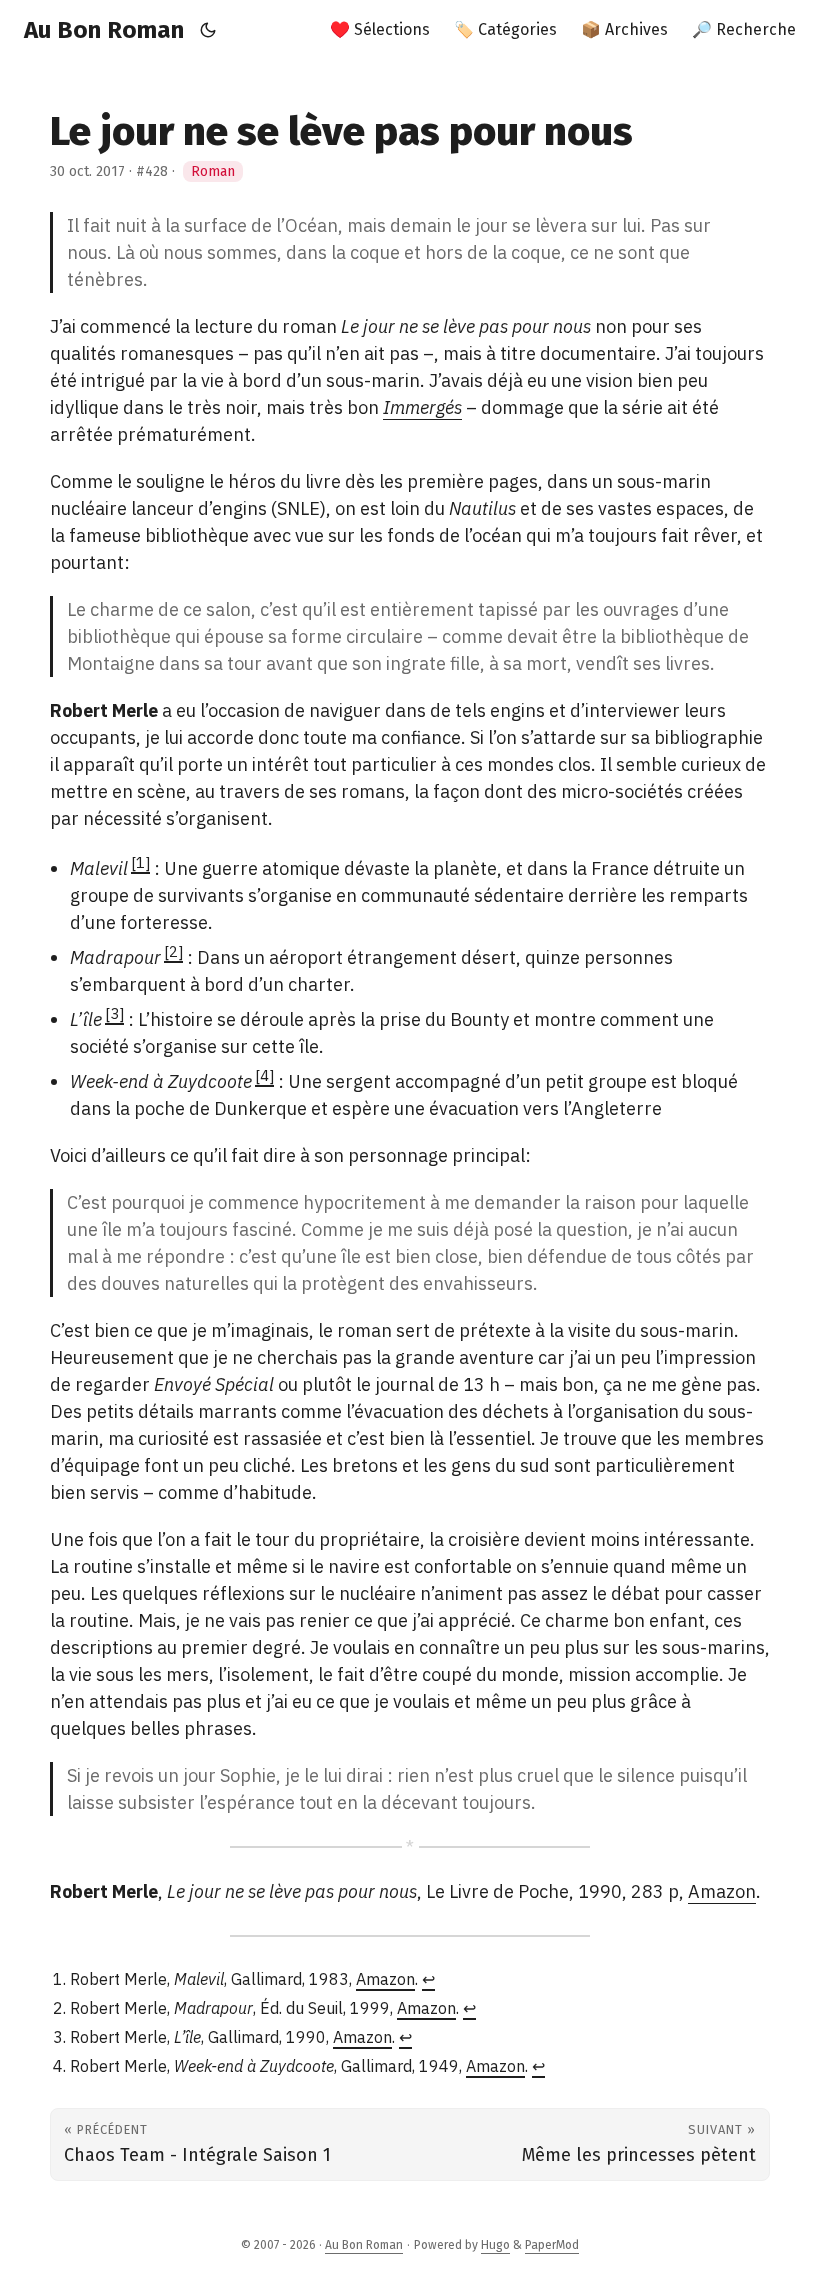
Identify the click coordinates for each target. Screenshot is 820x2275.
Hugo (495, 2245)
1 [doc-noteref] (140, 862)
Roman (213, 171)
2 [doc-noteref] (173, 951)
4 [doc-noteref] (264, 1075)
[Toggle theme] (208, 30)
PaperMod (552, 2245)
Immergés (422, 407)
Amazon (722, 1891)
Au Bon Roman (104, 30)
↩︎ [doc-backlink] (428, 1979)
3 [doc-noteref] (114, 1013)
